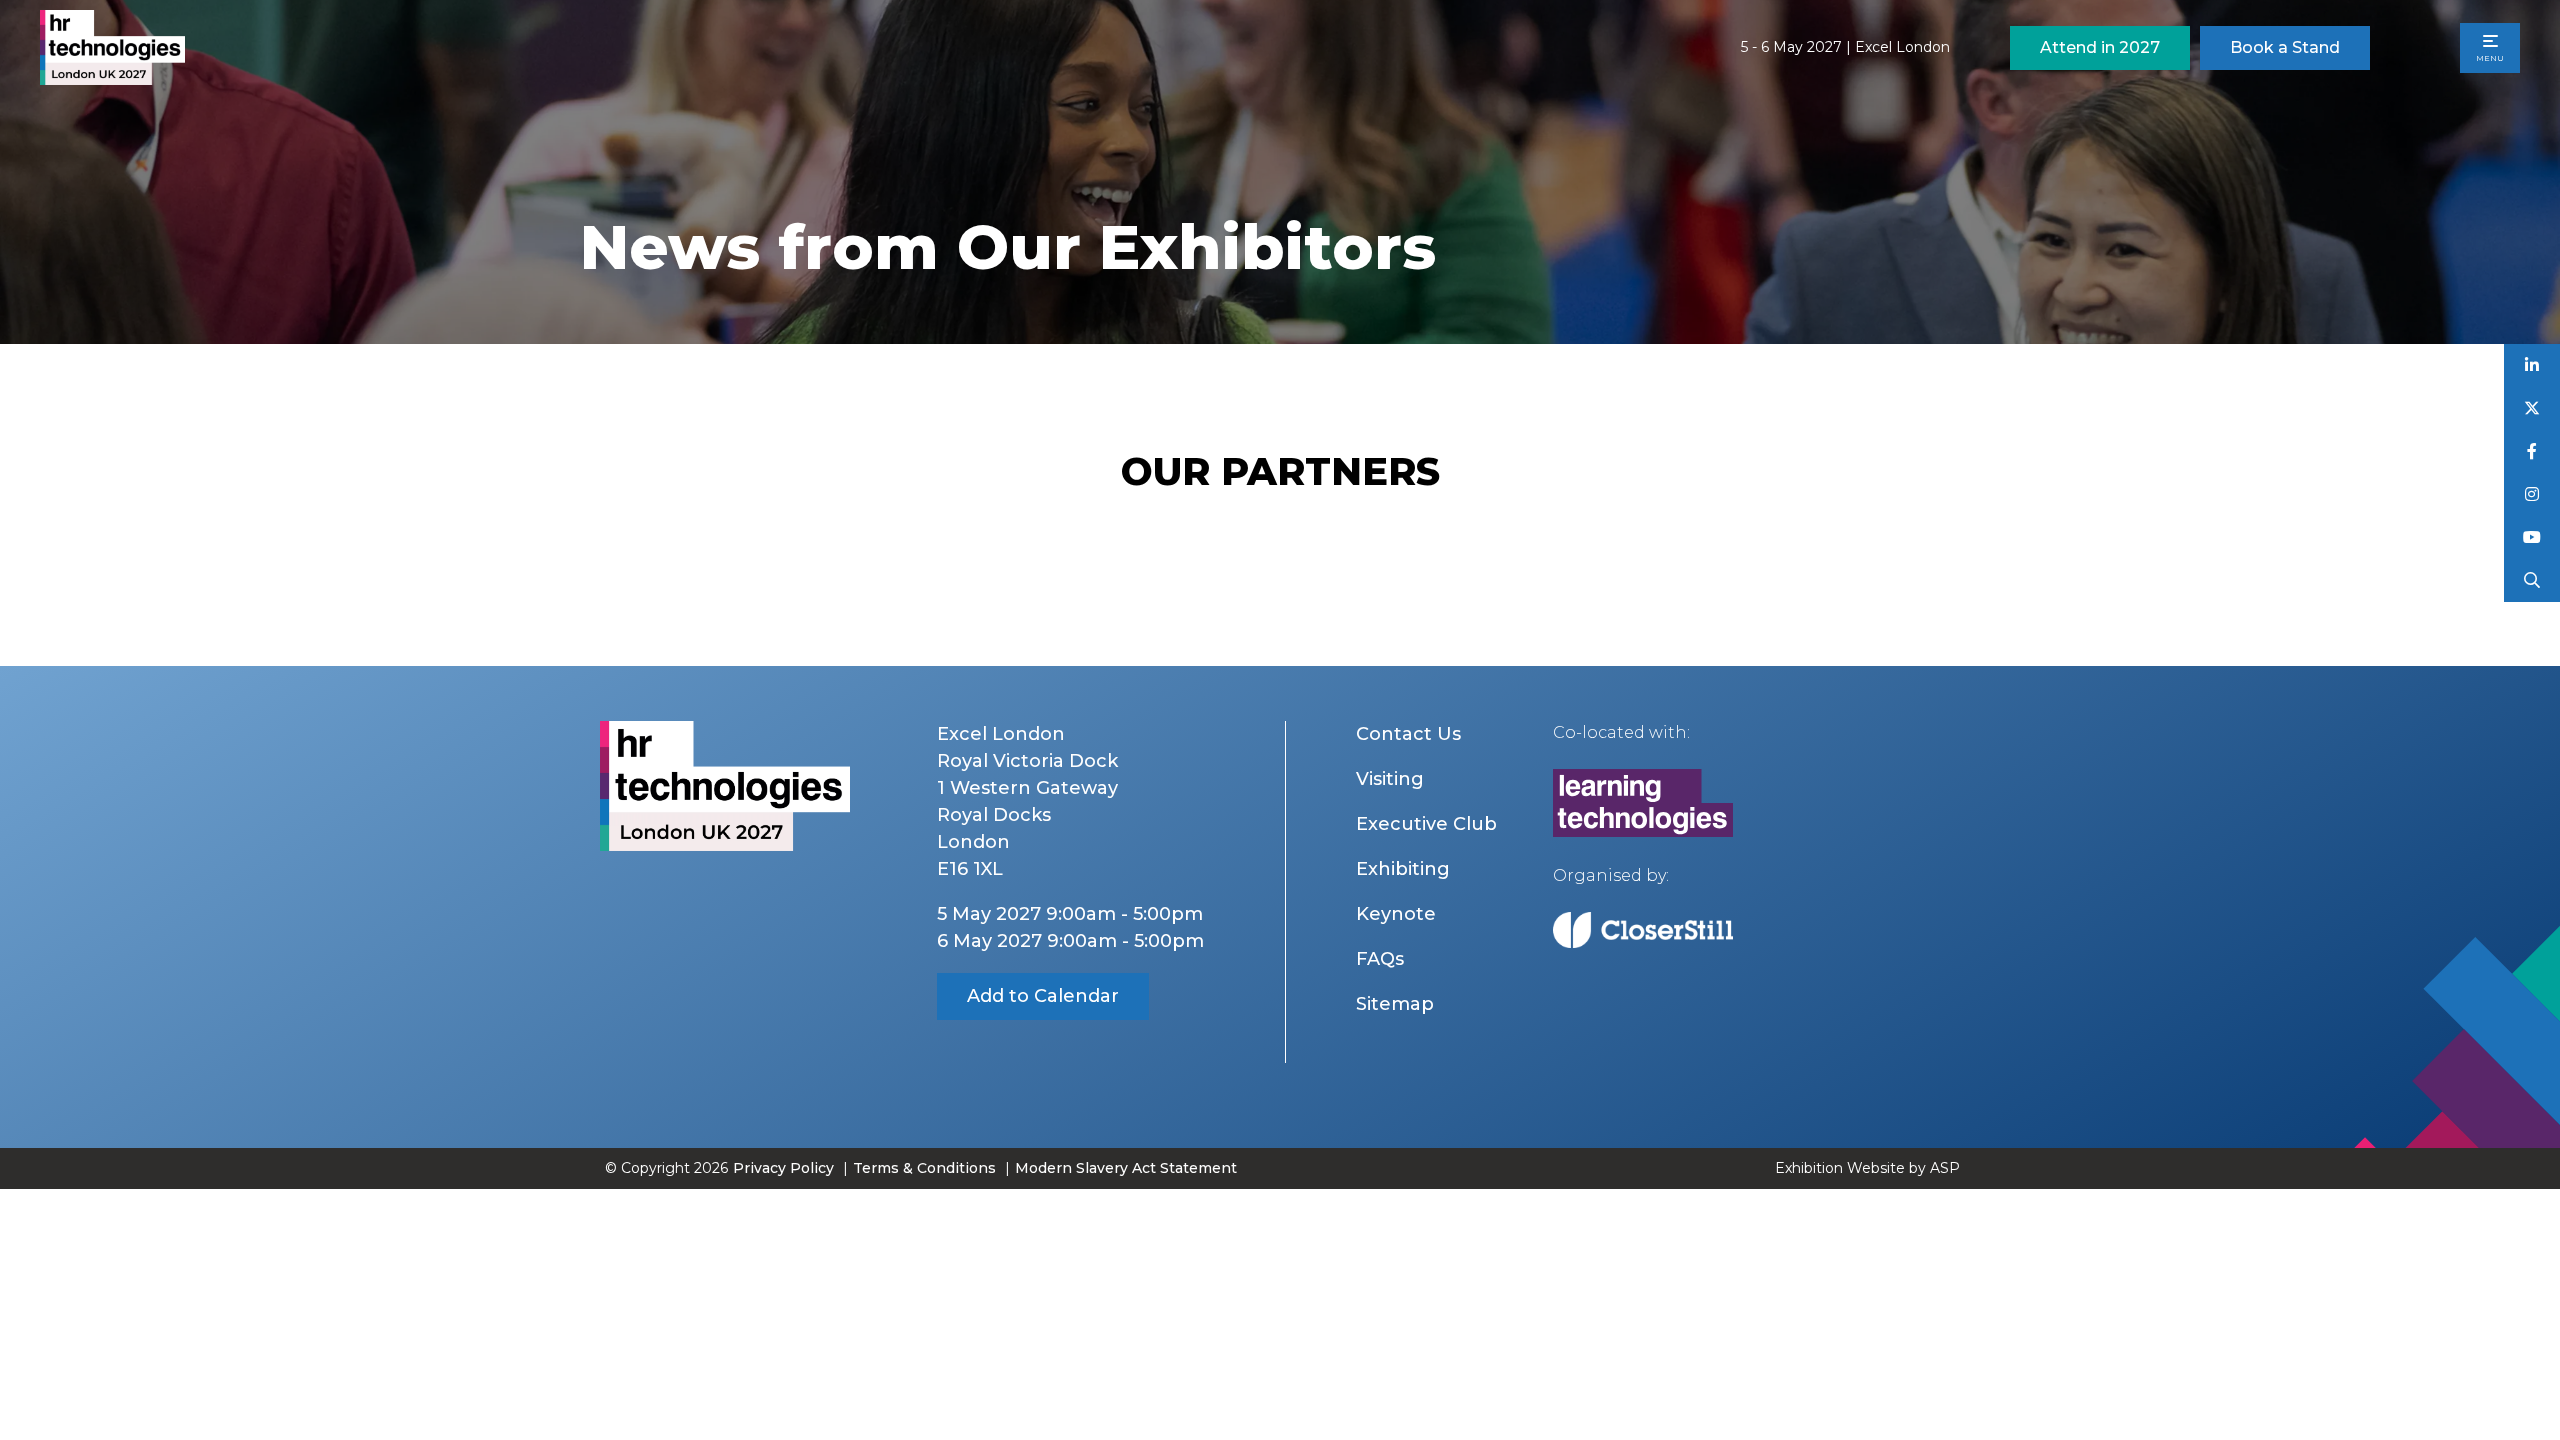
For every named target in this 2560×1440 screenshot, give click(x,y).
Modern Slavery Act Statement (1126, 1168)
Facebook (2532, 451)
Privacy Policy (783, 1168)
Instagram (2532, 494)
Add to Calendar (1043, 996)
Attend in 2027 (2100, 47)
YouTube (2532, 537)
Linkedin (2532, 365)
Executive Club (1426, 824)
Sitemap (1395, 1004)
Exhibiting (1403, 869)
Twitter (2532, 408)
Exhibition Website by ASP (1867, 1168)
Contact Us (1408, 734)
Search (2532, 580)
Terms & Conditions (924, 1168)
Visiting (1390, 779)
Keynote (1396, 914)
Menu (2490, 58)
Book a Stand (2285, 47)
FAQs (1380, 959)
